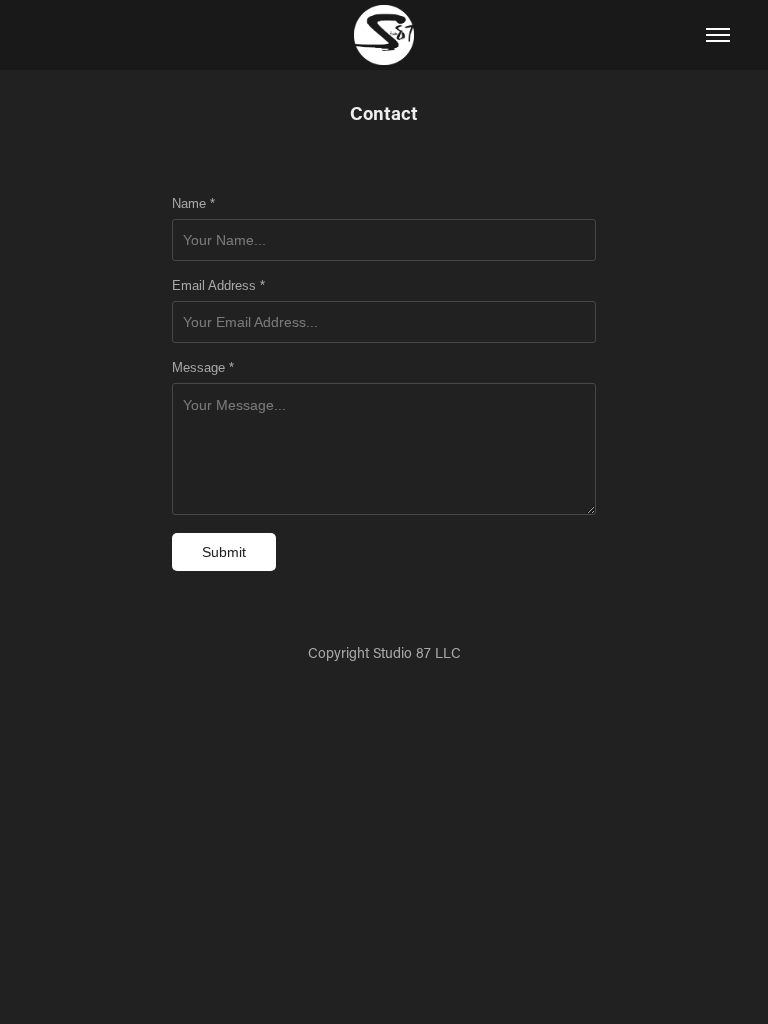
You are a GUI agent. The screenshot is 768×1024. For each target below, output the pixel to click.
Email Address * (218, 286)
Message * (203, 368)
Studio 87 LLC (417, 652)
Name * (193, 204)
